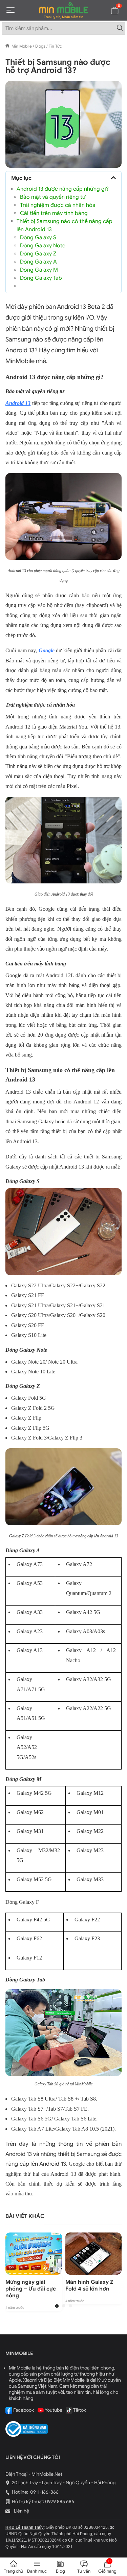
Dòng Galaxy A (38, 262)
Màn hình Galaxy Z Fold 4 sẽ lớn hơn (89, 2285)
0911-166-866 (44, 2492)
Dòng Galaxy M (39, 270)
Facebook (23, 2410)
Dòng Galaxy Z (38, 254)
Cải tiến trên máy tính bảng (54, 213)
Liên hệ (21, 2511)
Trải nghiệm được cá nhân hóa (58, 205)
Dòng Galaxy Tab (41, 278)
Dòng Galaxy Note (43, 246)
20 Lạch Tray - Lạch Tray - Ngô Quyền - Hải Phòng (64, 2483)
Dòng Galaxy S (38, 238)
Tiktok (79, 2410)
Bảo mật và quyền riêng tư (53, 197)
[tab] (57, 2306)
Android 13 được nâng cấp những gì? (63, 189)
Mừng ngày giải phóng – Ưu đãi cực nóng (31, 2289)
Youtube (53, 2410)
